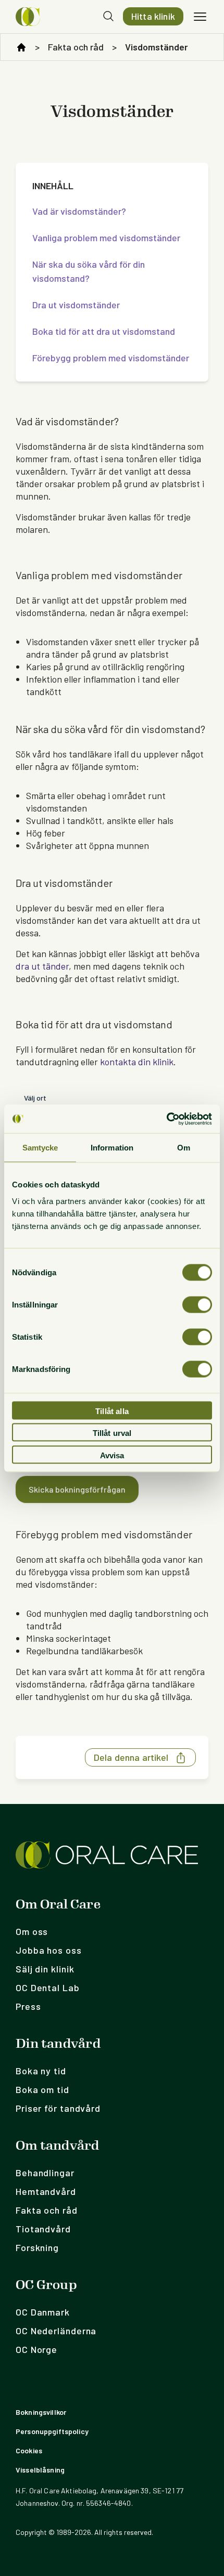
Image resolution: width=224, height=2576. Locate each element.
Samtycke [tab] (40, 1148)
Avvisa (112, 1455)
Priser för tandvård (58, 2108)
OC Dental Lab (48, 1987)
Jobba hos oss (49, 1950)
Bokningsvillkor (41, 2412)
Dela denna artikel (131, 1757)
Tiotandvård (43, 2229)
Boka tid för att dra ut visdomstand (104, 331)
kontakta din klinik (137, 1062)
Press (28, 2006)
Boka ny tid (41, 2071)
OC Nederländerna (56, 2331)
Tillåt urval (112, 1433)
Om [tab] (184, 1148)
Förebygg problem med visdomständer (111, 358)
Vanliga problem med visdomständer (106, 238)
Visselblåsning (40, 2470)
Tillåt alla (112, 1411)
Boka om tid (42, 2089)
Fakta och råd (76, 47)
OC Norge (36, 2349)
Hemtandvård (46, 2191)
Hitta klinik (153, 16)
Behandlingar (45, 2173)
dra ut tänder (42, 966)
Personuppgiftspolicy (52, 2431)
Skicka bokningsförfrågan (77, 1489)
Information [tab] (112, 1148)
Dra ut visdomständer (76, 305)
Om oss (32, 1931)
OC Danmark (43, 2312)
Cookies (29, 2450)
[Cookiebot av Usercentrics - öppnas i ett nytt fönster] (166, 1119)
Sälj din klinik (45, 1969)
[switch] (197, 1304)
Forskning (37, 2247)
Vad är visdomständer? (79, 211)
